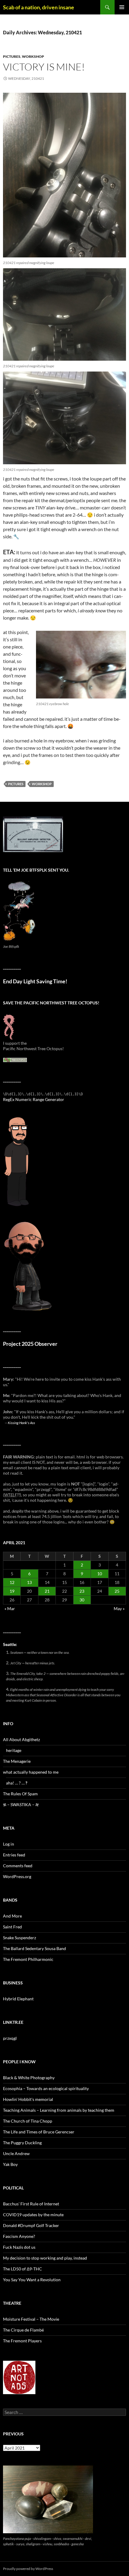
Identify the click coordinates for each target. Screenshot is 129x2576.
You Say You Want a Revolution (32, 2280)
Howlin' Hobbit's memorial (28, 2099)
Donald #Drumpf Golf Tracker (31, 2225)
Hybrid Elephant (18, 1999)
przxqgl (10, 2038)
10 (100, 1574)
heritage (14, 1750)
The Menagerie (17, 1761)
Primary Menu (122, 7)
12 (12, 1582)
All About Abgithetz (21, 1739)
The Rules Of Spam (20, 1794)
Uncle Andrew (16, 2153)
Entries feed (14, 1855)
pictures (12, 56)
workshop (33, 56)
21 (47, 1591)
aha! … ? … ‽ (17, 1783)
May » (119, 1608)
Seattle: (10, 1644)
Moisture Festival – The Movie (31, 2319)
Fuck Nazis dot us (19, 2247)
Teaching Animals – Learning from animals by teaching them (59, 2110)
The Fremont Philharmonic (28, 1959)
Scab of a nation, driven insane (39, 7)
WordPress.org (17, 1876)
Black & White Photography (29, 2078)
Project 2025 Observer (30, 1344)
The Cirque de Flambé (23, 2330)
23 (82, 1591)
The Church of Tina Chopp (28, 2121)
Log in (9, 1844)
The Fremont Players (22, 2341)
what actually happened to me (31, 1772)
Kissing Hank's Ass (21, 1423)
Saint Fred (12, 1927)
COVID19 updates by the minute (33, 2215)
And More (12, 1916)
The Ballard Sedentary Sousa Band (34, 1948)
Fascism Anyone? (19, 2236)
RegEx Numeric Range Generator (34, 1099)
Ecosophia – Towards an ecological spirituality (46, 2088)
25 (117, 1591)
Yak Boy (10, 2164)
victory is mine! (44, 67)
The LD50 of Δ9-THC (22, 2269)
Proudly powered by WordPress (28, 2569)
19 (12, 1591)
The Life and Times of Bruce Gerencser (39, 2132)
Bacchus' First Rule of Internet (31, 2204)
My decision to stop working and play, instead (45, 2258)
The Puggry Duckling (22, 2143)
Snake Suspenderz (19, 1938)
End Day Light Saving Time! (35, 981)
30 (82, 1600)
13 (29, 1582)
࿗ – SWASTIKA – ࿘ (21, 1804)
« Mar (10, 1608)
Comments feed (18, 1866)
